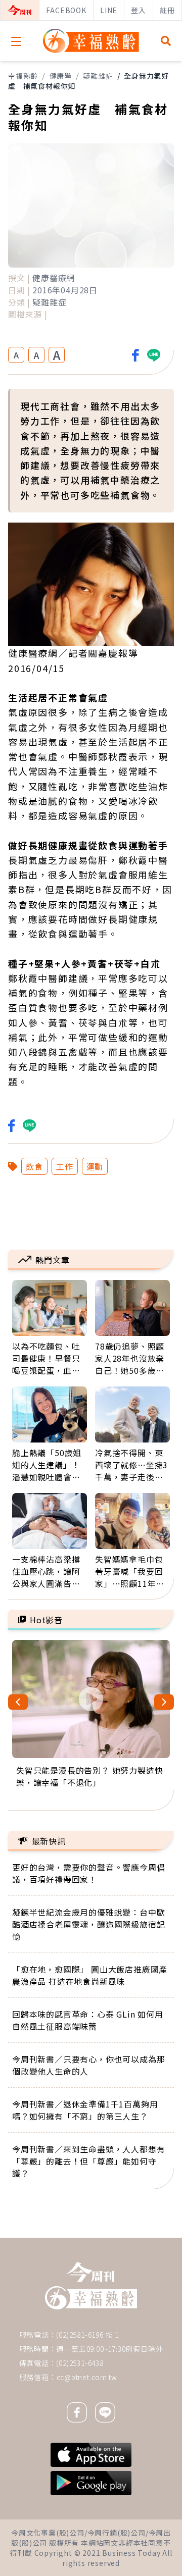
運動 (95, 1166)
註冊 (167, 10)
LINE (109, 10)
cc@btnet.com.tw (87, 2377)
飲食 (34, 1166)
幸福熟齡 (23, 76)
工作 (65, 1166)
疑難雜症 (98, 76)
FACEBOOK (66, 10)
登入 (139, 10)
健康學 (61, 76)
